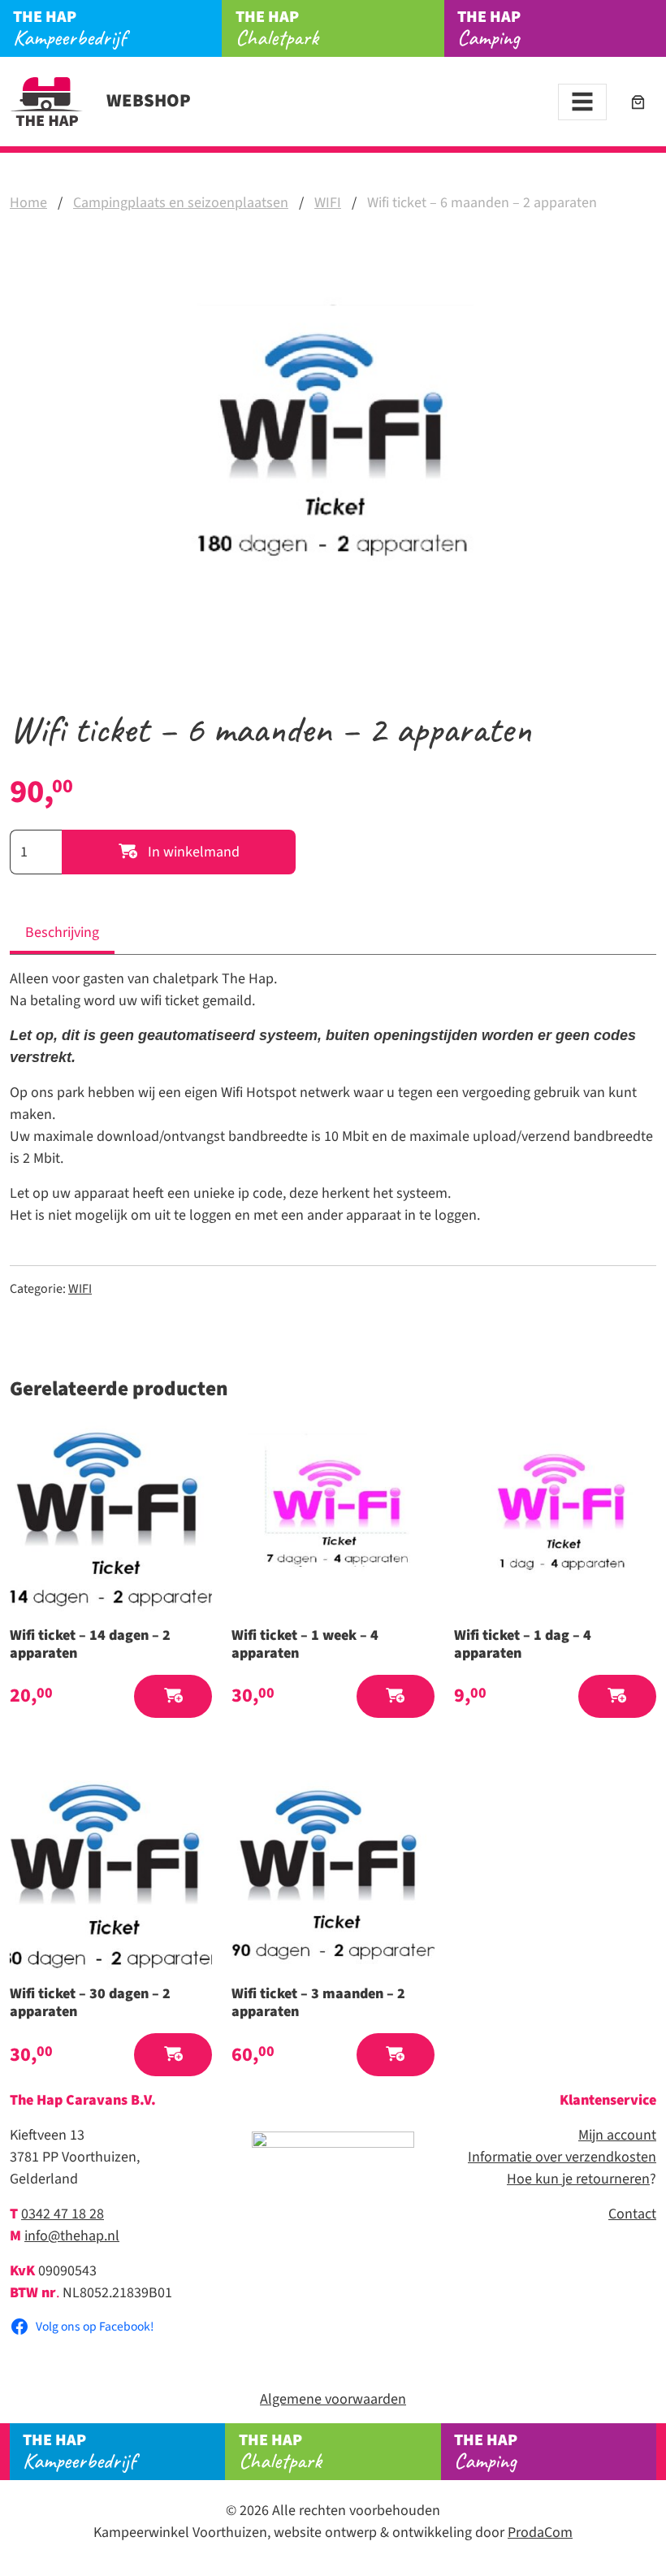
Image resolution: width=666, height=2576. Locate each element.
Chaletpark (277, 28)
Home (28, 203)
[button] (173, 1696)
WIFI (328, 203)
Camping (489, 28)
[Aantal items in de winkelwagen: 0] (638, 102)
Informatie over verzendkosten (562, 2157)
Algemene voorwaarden (333, 2399)
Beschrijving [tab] (62, 932)
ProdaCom (540, 2533)
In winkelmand (192, 852)
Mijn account (617, 2135)
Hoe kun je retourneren (578, 2179)
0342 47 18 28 (63, 2214)
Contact (632, 2214)
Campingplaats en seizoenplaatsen (181, 203)
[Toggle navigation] (582, 102)
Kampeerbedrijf (69, 28)
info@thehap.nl (72, 2236)
